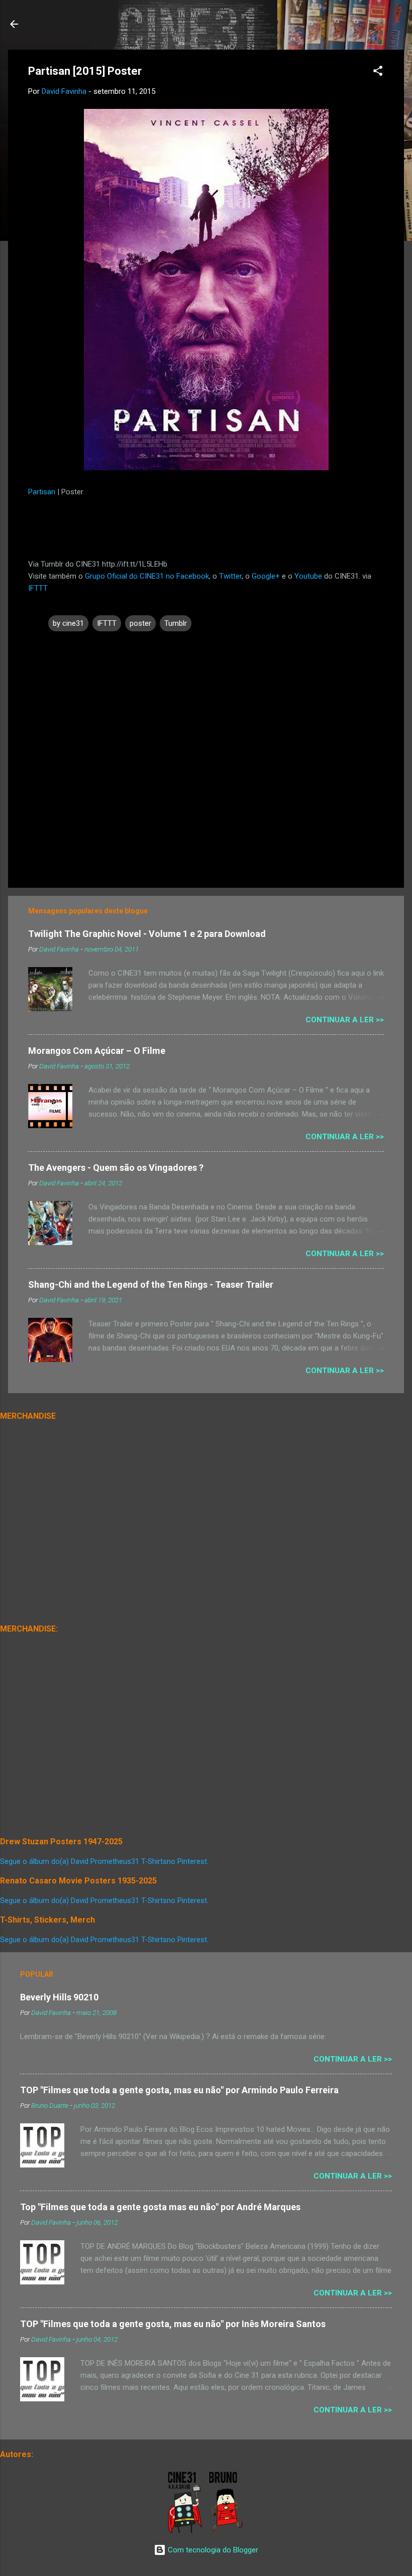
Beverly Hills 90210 (59, 1997)
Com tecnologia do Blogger (212, 2550)
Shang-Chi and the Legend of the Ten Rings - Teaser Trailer (151, 1284)
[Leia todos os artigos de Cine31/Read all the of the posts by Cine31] (186, 2531)
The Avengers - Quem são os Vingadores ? (116, 1168)
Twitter (230, 576)
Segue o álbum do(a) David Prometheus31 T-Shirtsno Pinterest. (104, 1861)
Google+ (266, 576)
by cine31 (68, 623)
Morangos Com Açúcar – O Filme (97, 1051)
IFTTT (38, 588)
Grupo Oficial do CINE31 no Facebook (147, 576)
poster (140, 623)
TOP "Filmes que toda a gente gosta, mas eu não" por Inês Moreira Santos (173, 2324)
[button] (378, 73)
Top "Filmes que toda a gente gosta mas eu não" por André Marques (160, 2207)
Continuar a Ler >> (345, 1020)
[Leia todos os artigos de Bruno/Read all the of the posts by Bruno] (228, 2531)
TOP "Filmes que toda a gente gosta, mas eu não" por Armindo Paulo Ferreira (179, 2090)
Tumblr (176, 623)
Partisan (43, 492)
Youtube (308, 576)
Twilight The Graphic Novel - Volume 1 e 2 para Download (147, 934)
